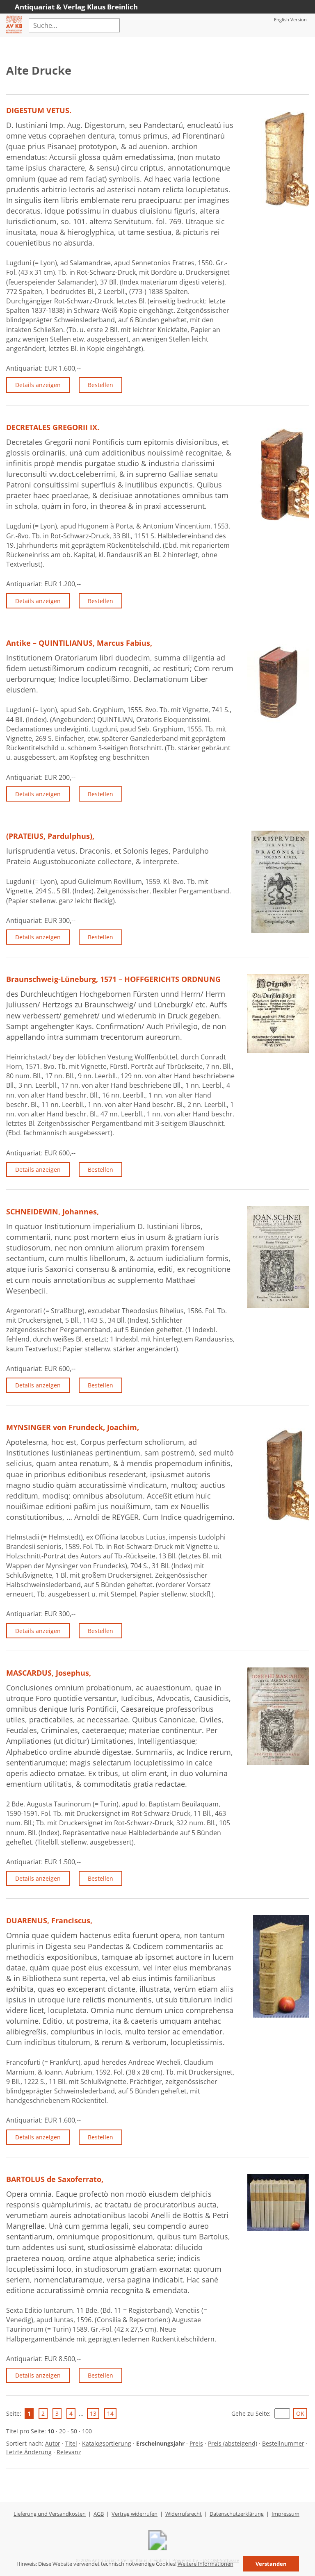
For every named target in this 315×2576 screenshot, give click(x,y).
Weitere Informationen (205, 2564)
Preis (196, 2443)
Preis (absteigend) (233, 2443)
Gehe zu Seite (250, 2413)
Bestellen (100, 385)
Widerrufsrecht (184, 2514)
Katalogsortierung (107, 2443)
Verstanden (271, 2564)
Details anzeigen (38, 385)
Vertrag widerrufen (135, 2514)
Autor (53, 2443)
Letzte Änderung (29, 2452)
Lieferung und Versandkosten (50, 2514)
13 (93, 2413)
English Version (290, 19)
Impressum (285, 2514)
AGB (99, 2514)
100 (87, 2431)
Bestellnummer (283, 2443)
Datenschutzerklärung (237, 2514)
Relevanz (69, 2452)
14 (110, 2413)
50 (74, 2431)
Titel (71, 2443)
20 (62, 2431)
